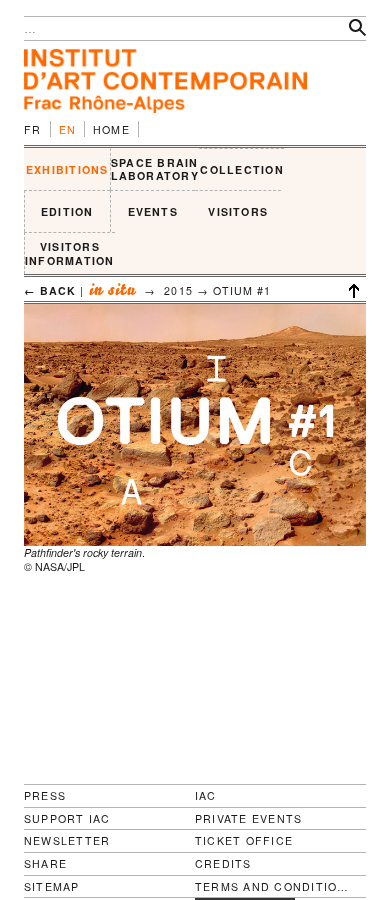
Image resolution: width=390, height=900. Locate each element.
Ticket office (244, 840)
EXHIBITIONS (67, 169)
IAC (206, 795)
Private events (248, 818)
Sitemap (52, 887)
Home (111, 129)
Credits (223, 864)
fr (33, 129)
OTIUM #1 (242, 290)
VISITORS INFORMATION (70, 253)
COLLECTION (241, 169)
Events (153, 211)
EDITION (67, 211)
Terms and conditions (272, 887)
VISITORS (238, 211)
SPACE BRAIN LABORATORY (155, 169)
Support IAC (67, 818)
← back (50, 290)
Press (45, 795)
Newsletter (67, 840)
